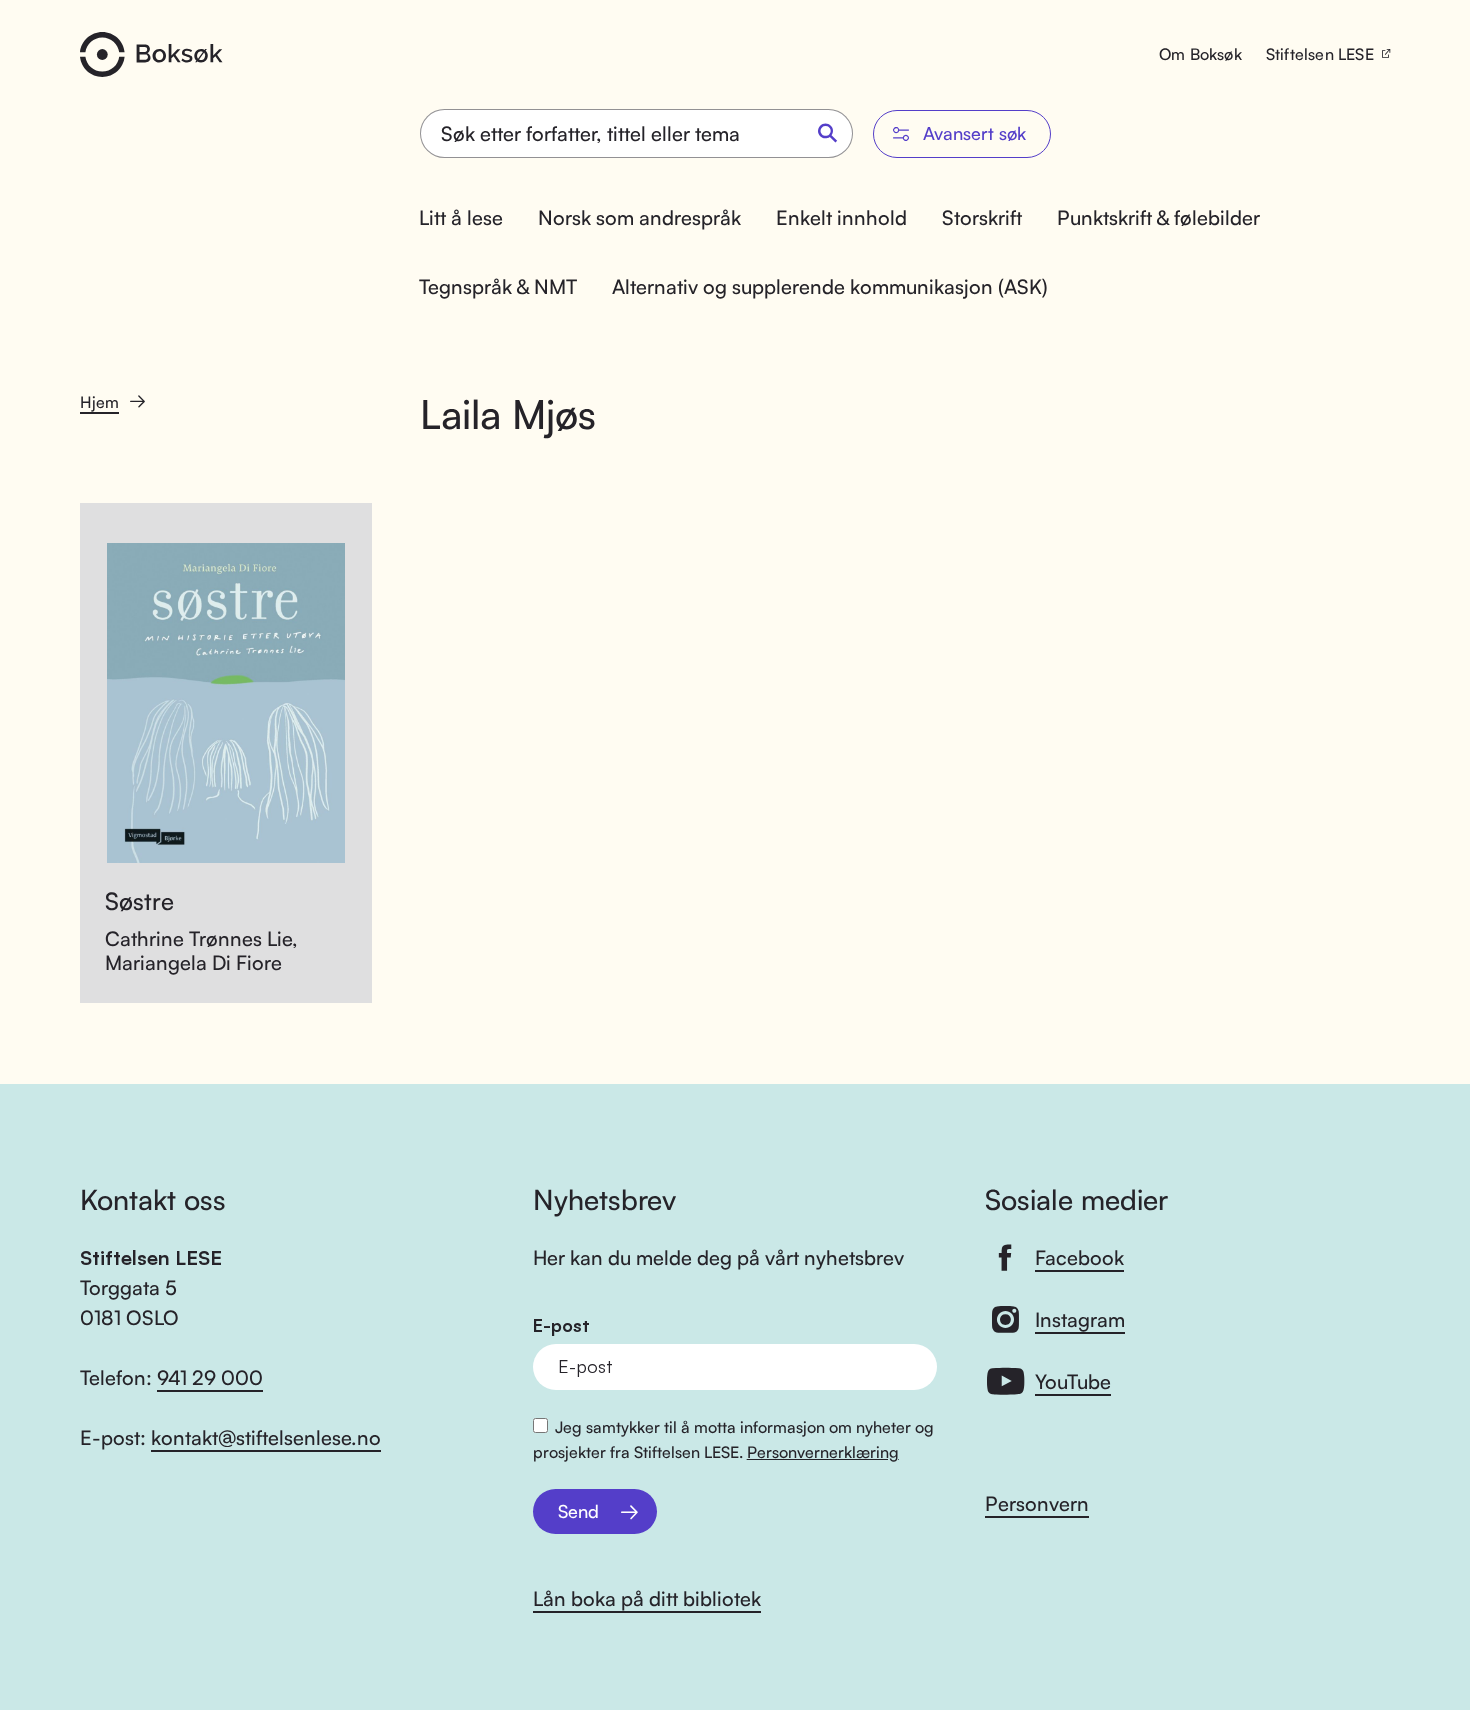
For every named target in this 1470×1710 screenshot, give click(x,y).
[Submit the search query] (828, 134)
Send (578, 1511)
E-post (561, 1325)
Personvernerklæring (823, 1452)
